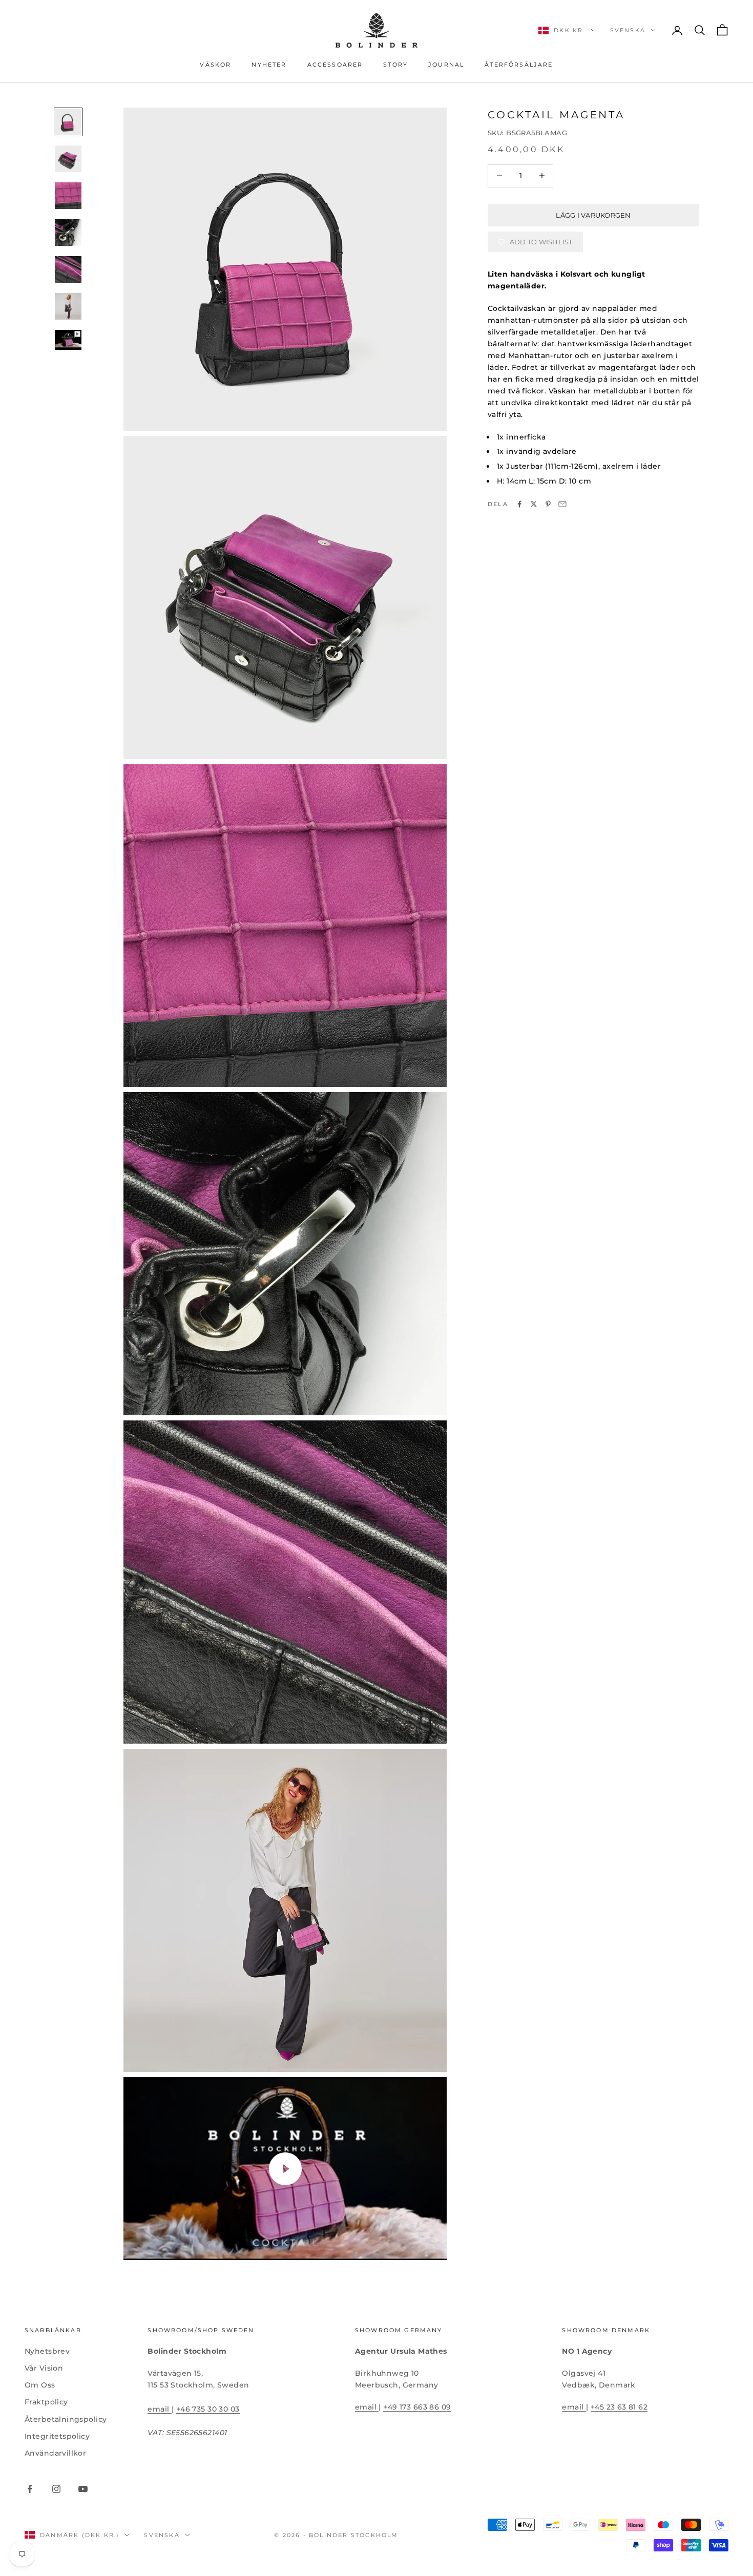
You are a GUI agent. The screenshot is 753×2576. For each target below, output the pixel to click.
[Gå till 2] (68, 159)
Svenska (628, 30)
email (160, 2409)
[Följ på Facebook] (30, 2489)
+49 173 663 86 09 (417, 2407)
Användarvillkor (55, 2453)
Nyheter (269, 65)
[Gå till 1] (68, 122)
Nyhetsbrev (47, 2351)
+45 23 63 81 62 (619, 2407)
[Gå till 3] (68, 196)
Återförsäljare (519, 65)
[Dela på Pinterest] (548, 504)
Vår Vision (44, 2368)
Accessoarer (335, 65)
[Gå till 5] (68, 269)
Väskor (215, 65)
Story (395, 65)
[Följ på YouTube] (83, 2489)
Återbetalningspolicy (66, 2419)
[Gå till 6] (68, 306)
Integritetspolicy (57, 2436)
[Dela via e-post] (562, 504)
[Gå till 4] (68, 233)
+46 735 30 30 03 (208, 2409)
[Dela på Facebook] (519, 504)
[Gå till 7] (68, 340)
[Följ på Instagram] (56, 2489)
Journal (446, 65)
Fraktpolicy (46, 2402)
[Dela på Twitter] (534, 504)
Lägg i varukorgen (593, 215)
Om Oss (40, 2385)
